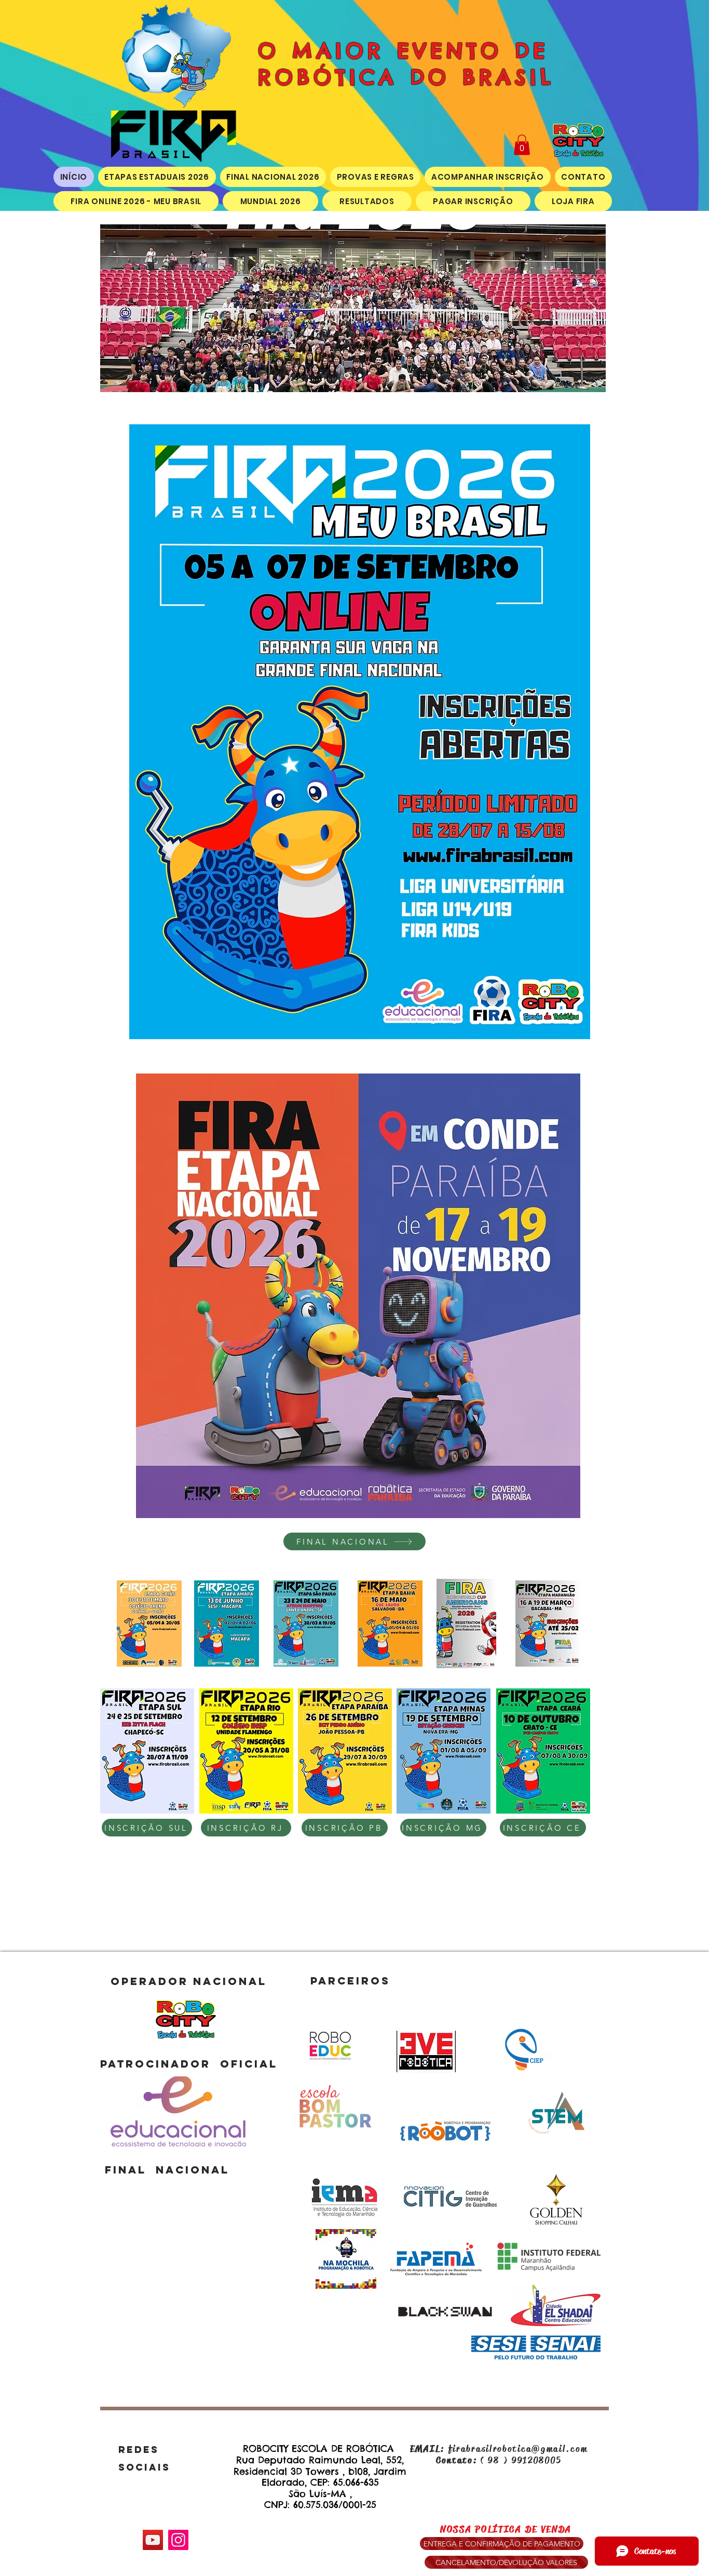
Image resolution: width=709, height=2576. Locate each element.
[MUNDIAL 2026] (347, 376)
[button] (522, 145)
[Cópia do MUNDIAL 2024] (360, 376)
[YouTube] (153, 2540)
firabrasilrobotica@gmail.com (518, 2449)
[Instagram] (178, 2540)
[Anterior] (115, 308)
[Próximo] (591, 308)
